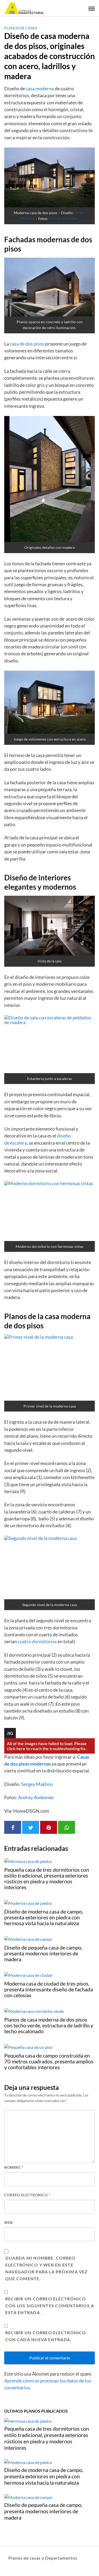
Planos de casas (21, 28)
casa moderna (40, 89)
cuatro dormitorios (37, 1641)
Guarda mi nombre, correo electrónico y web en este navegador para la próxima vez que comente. (47, 2268)
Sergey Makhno (37, 1784)
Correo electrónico (27, 2195)
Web (8, 2223)
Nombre (14, 2167)
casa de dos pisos (27, 344)
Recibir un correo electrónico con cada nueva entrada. (46, 2336)
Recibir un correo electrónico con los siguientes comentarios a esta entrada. (50, 2306)
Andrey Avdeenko (64, 219)
